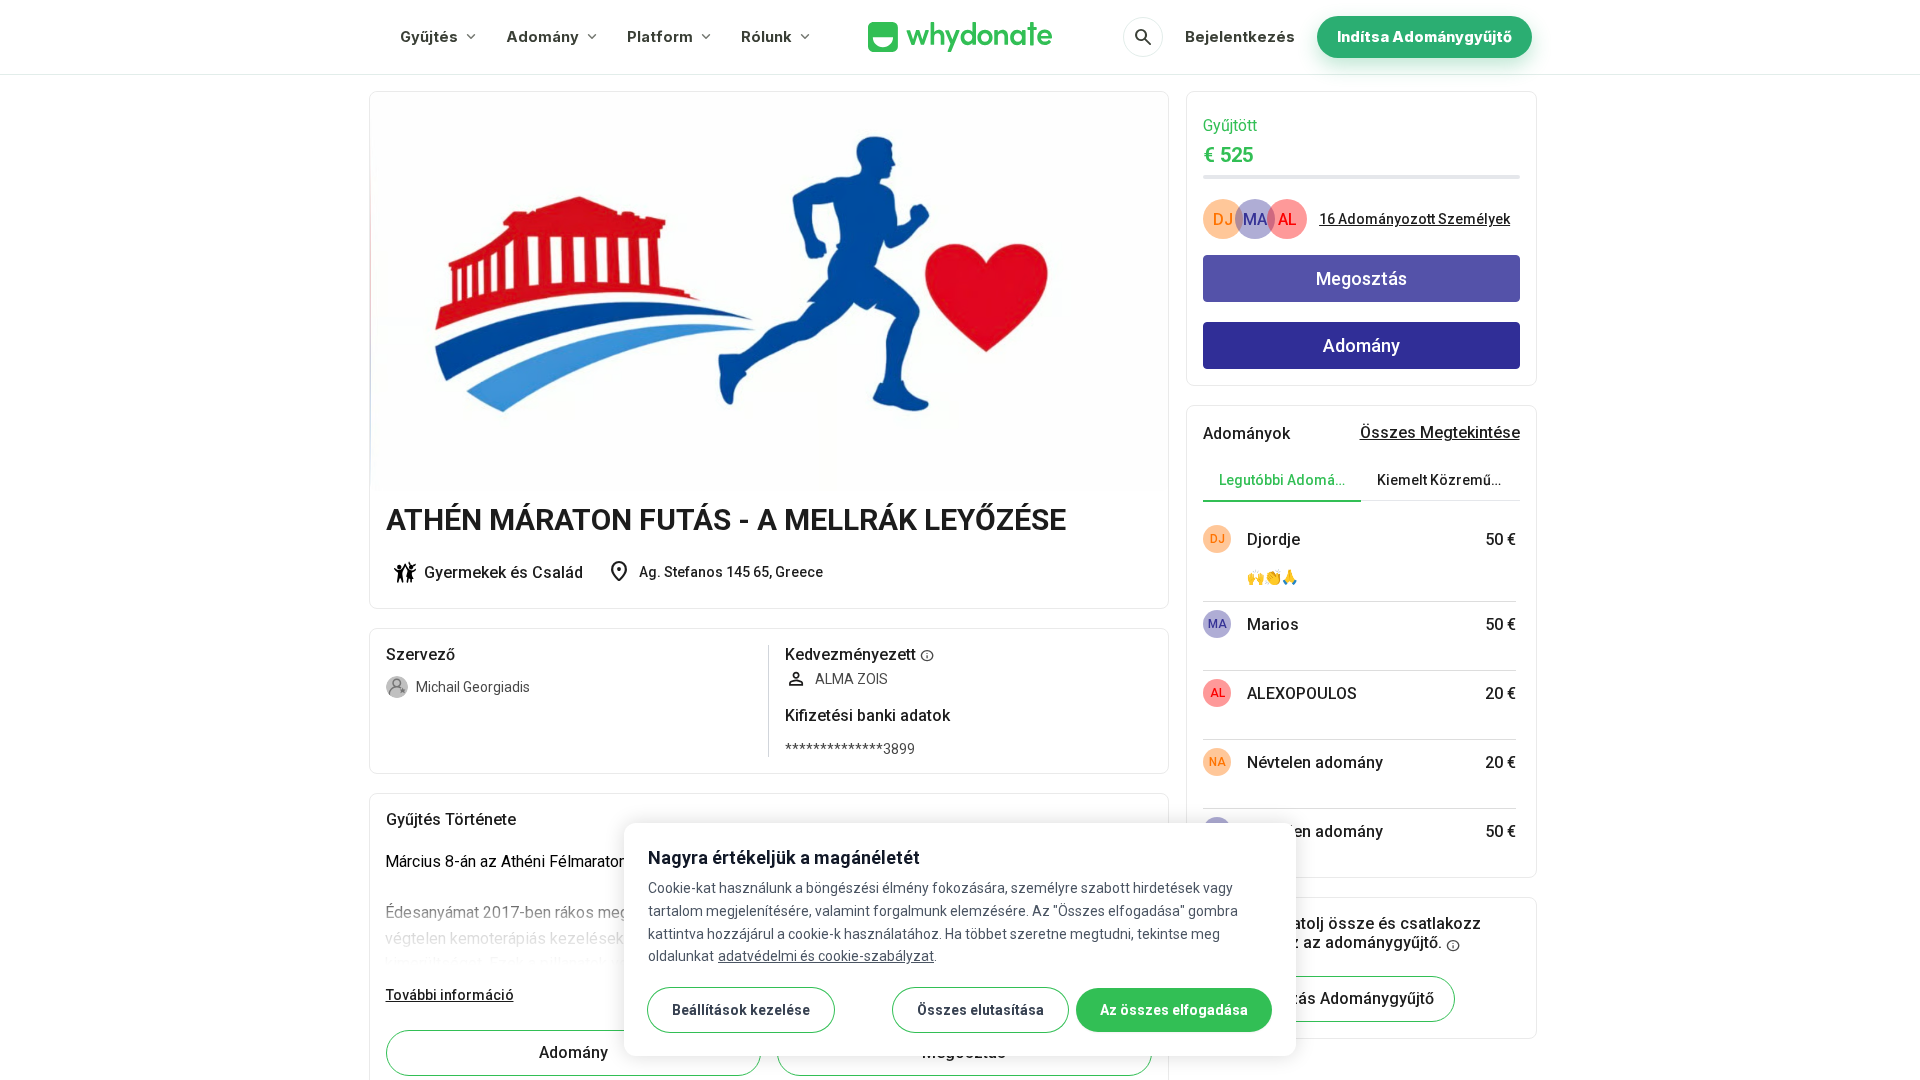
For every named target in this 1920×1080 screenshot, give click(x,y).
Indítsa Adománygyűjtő (1424, 36)
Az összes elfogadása (1174, 1010)
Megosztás (1361, 278)
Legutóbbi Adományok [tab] (1290, 480)
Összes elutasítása (980, 1010)
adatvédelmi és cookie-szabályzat (826, 956)
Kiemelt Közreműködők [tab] (1448, 480)
